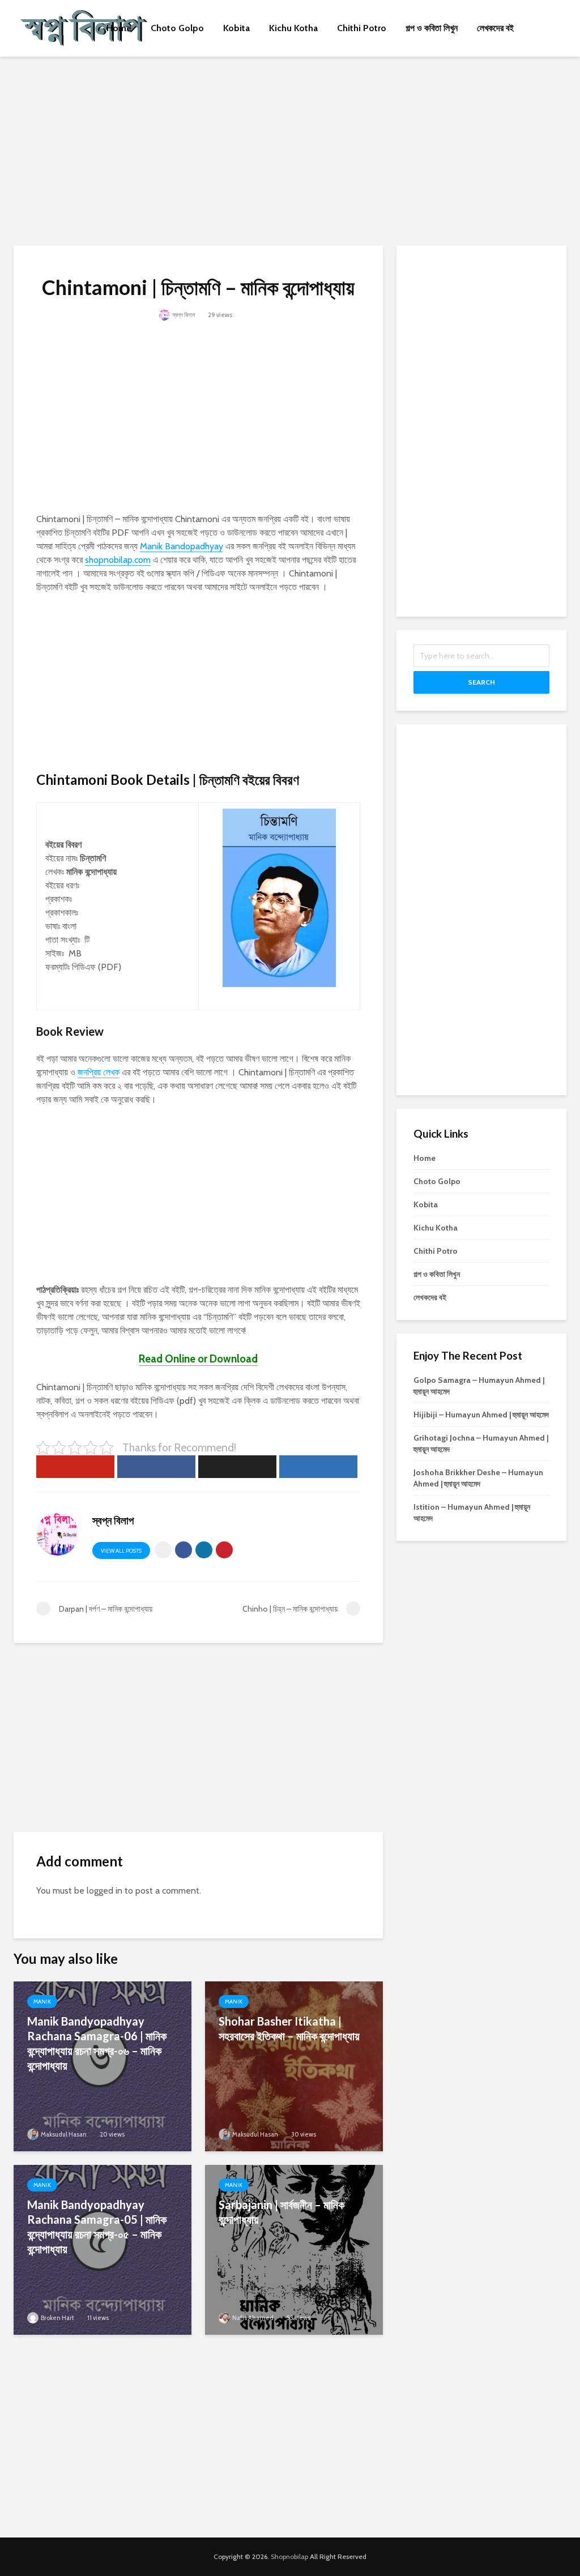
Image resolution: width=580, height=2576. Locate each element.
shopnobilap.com (118, 560)
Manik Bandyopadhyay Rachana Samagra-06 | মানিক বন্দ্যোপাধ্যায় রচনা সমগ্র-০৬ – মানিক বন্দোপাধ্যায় (97, 2043)
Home (119, 28)
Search (481, 682)
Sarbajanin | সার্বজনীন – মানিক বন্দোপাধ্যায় (282, 2212)
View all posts (121, 1551)
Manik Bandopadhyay (182, 546)
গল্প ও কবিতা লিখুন (432, 28)
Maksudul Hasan (63, 2134)
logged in (105, 1891)
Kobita (236, 28)
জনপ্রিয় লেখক (99, 1072)
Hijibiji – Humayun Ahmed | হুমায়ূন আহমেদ (481, 1415)
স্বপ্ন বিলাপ (183, 315)
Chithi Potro (362, 28)
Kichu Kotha (293, 28)
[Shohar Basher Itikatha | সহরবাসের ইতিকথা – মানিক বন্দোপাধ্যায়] (294, 2066)
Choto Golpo (177, 28)
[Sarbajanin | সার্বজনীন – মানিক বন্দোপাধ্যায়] (294, 2249)
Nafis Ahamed (252, 2318)
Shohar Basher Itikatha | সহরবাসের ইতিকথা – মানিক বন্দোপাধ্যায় (289, 2028)
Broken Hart (57, 2318)
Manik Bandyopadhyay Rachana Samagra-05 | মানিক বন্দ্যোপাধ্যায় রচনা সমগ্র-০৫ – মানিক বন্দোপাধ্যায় (97, 2227)
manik (42, 2002)
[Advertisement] (290, 149)
